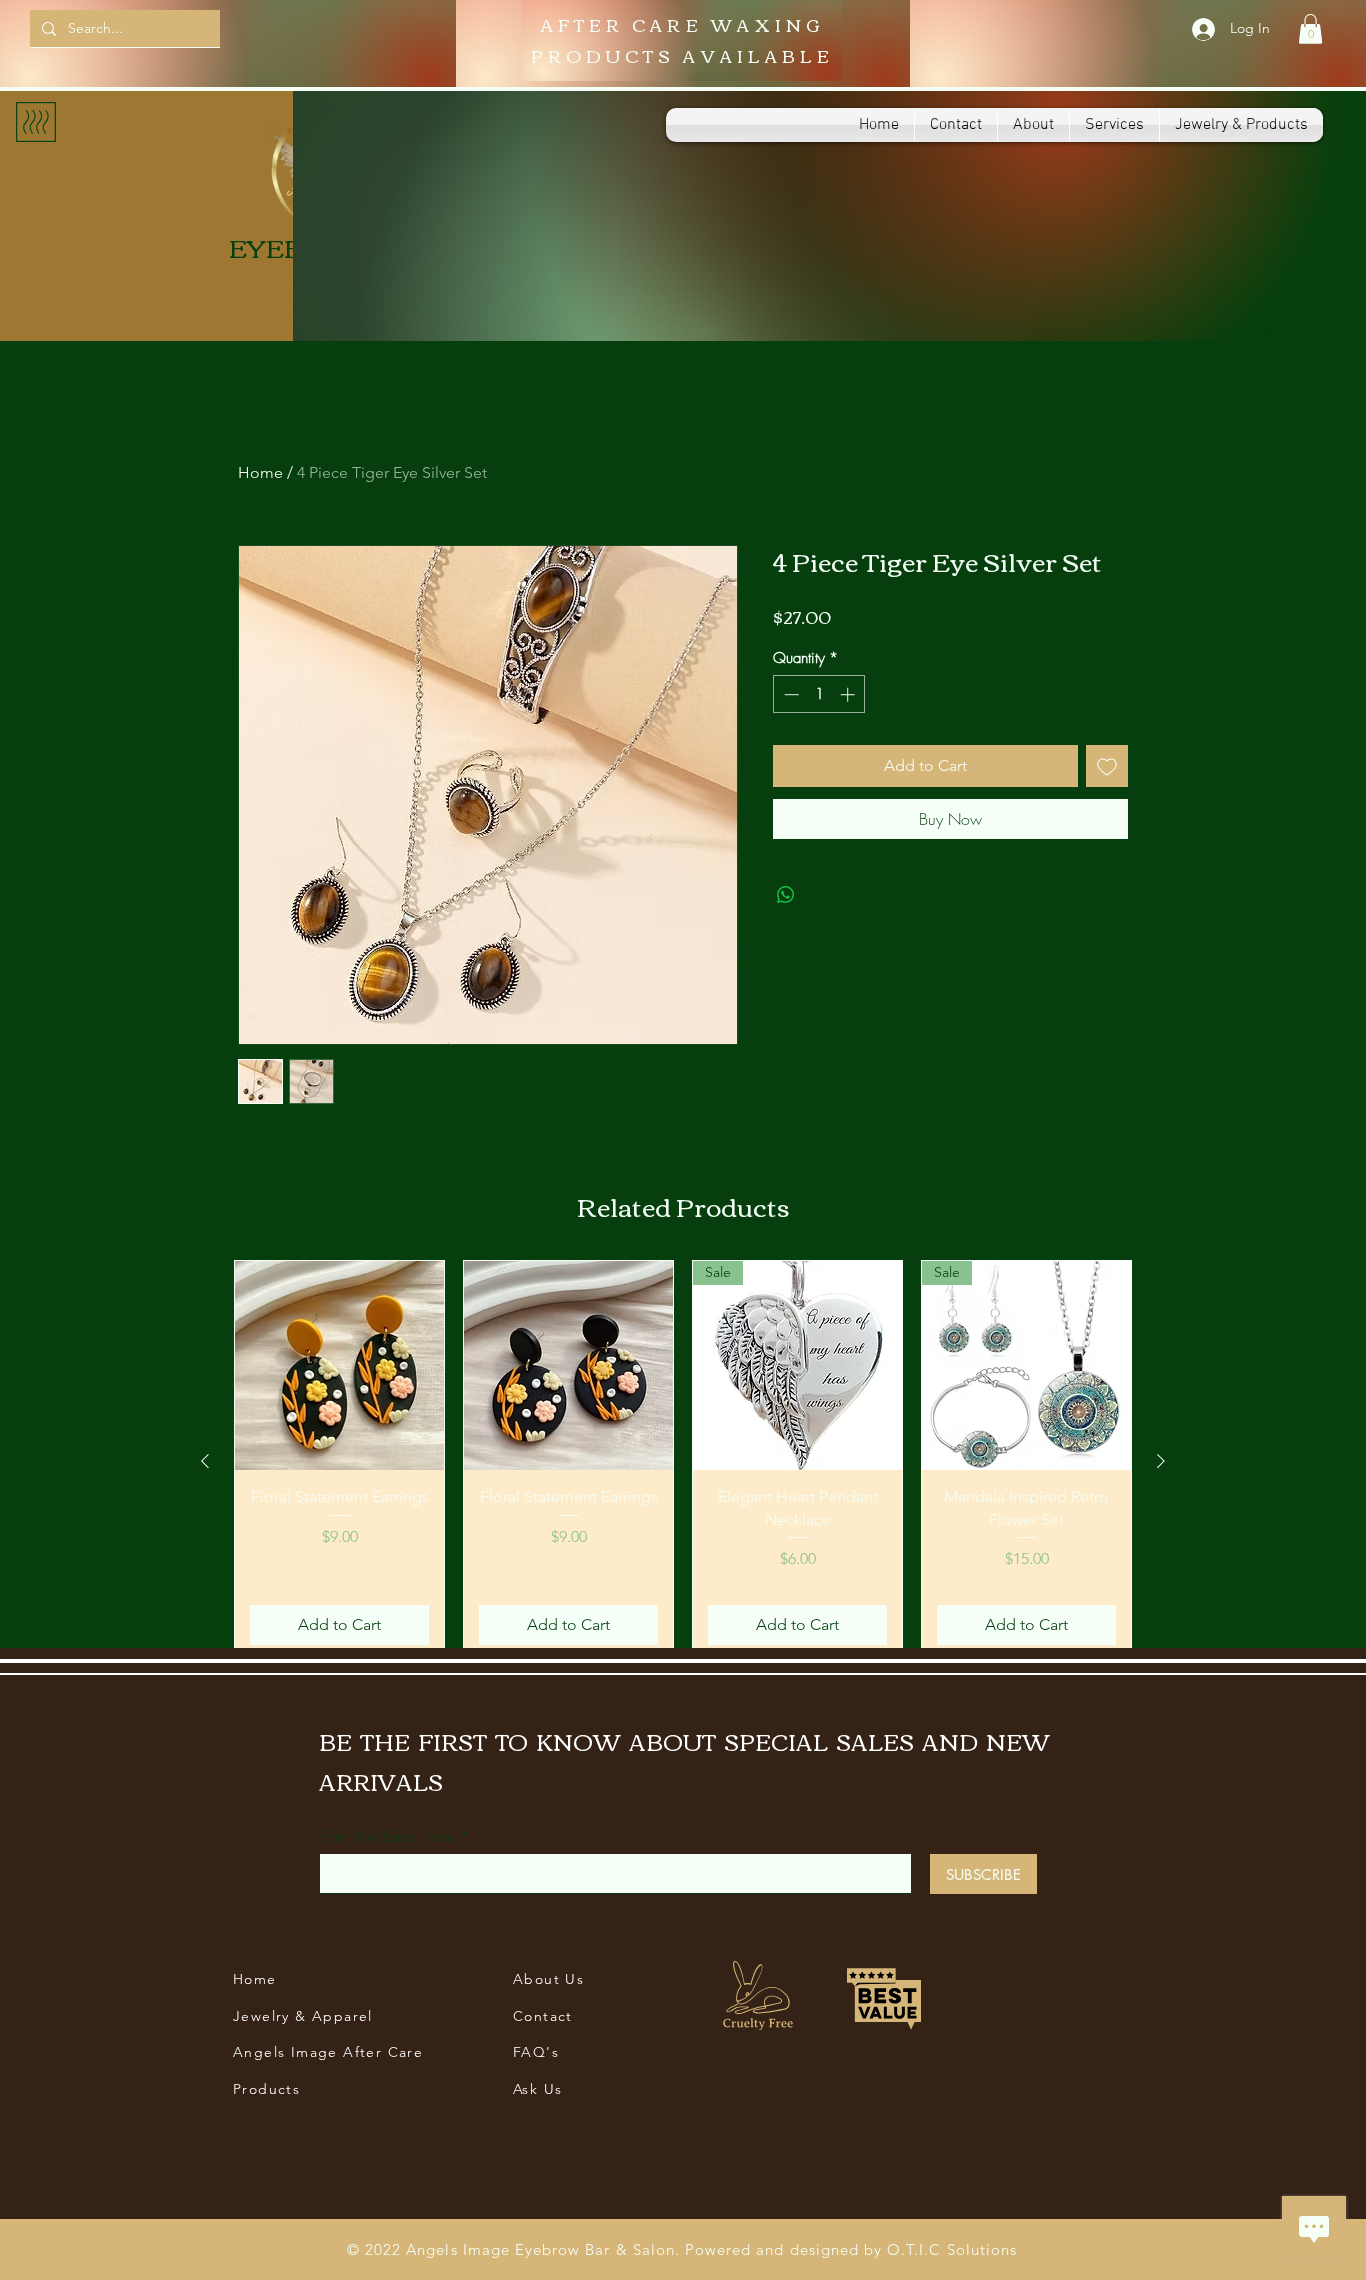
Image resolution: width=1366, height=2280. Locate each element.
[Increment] (849, 694)
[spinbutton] (819, 694)
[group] (683, 1460)
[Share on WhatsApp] (786, 895)
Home (260, 472)
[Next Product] (1161, 1461)
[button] (1310, 29)
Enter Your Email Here (387, 1837)
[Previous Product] (205, 1461)
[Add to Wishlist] (1107, 766)
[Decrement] (789, 694)
